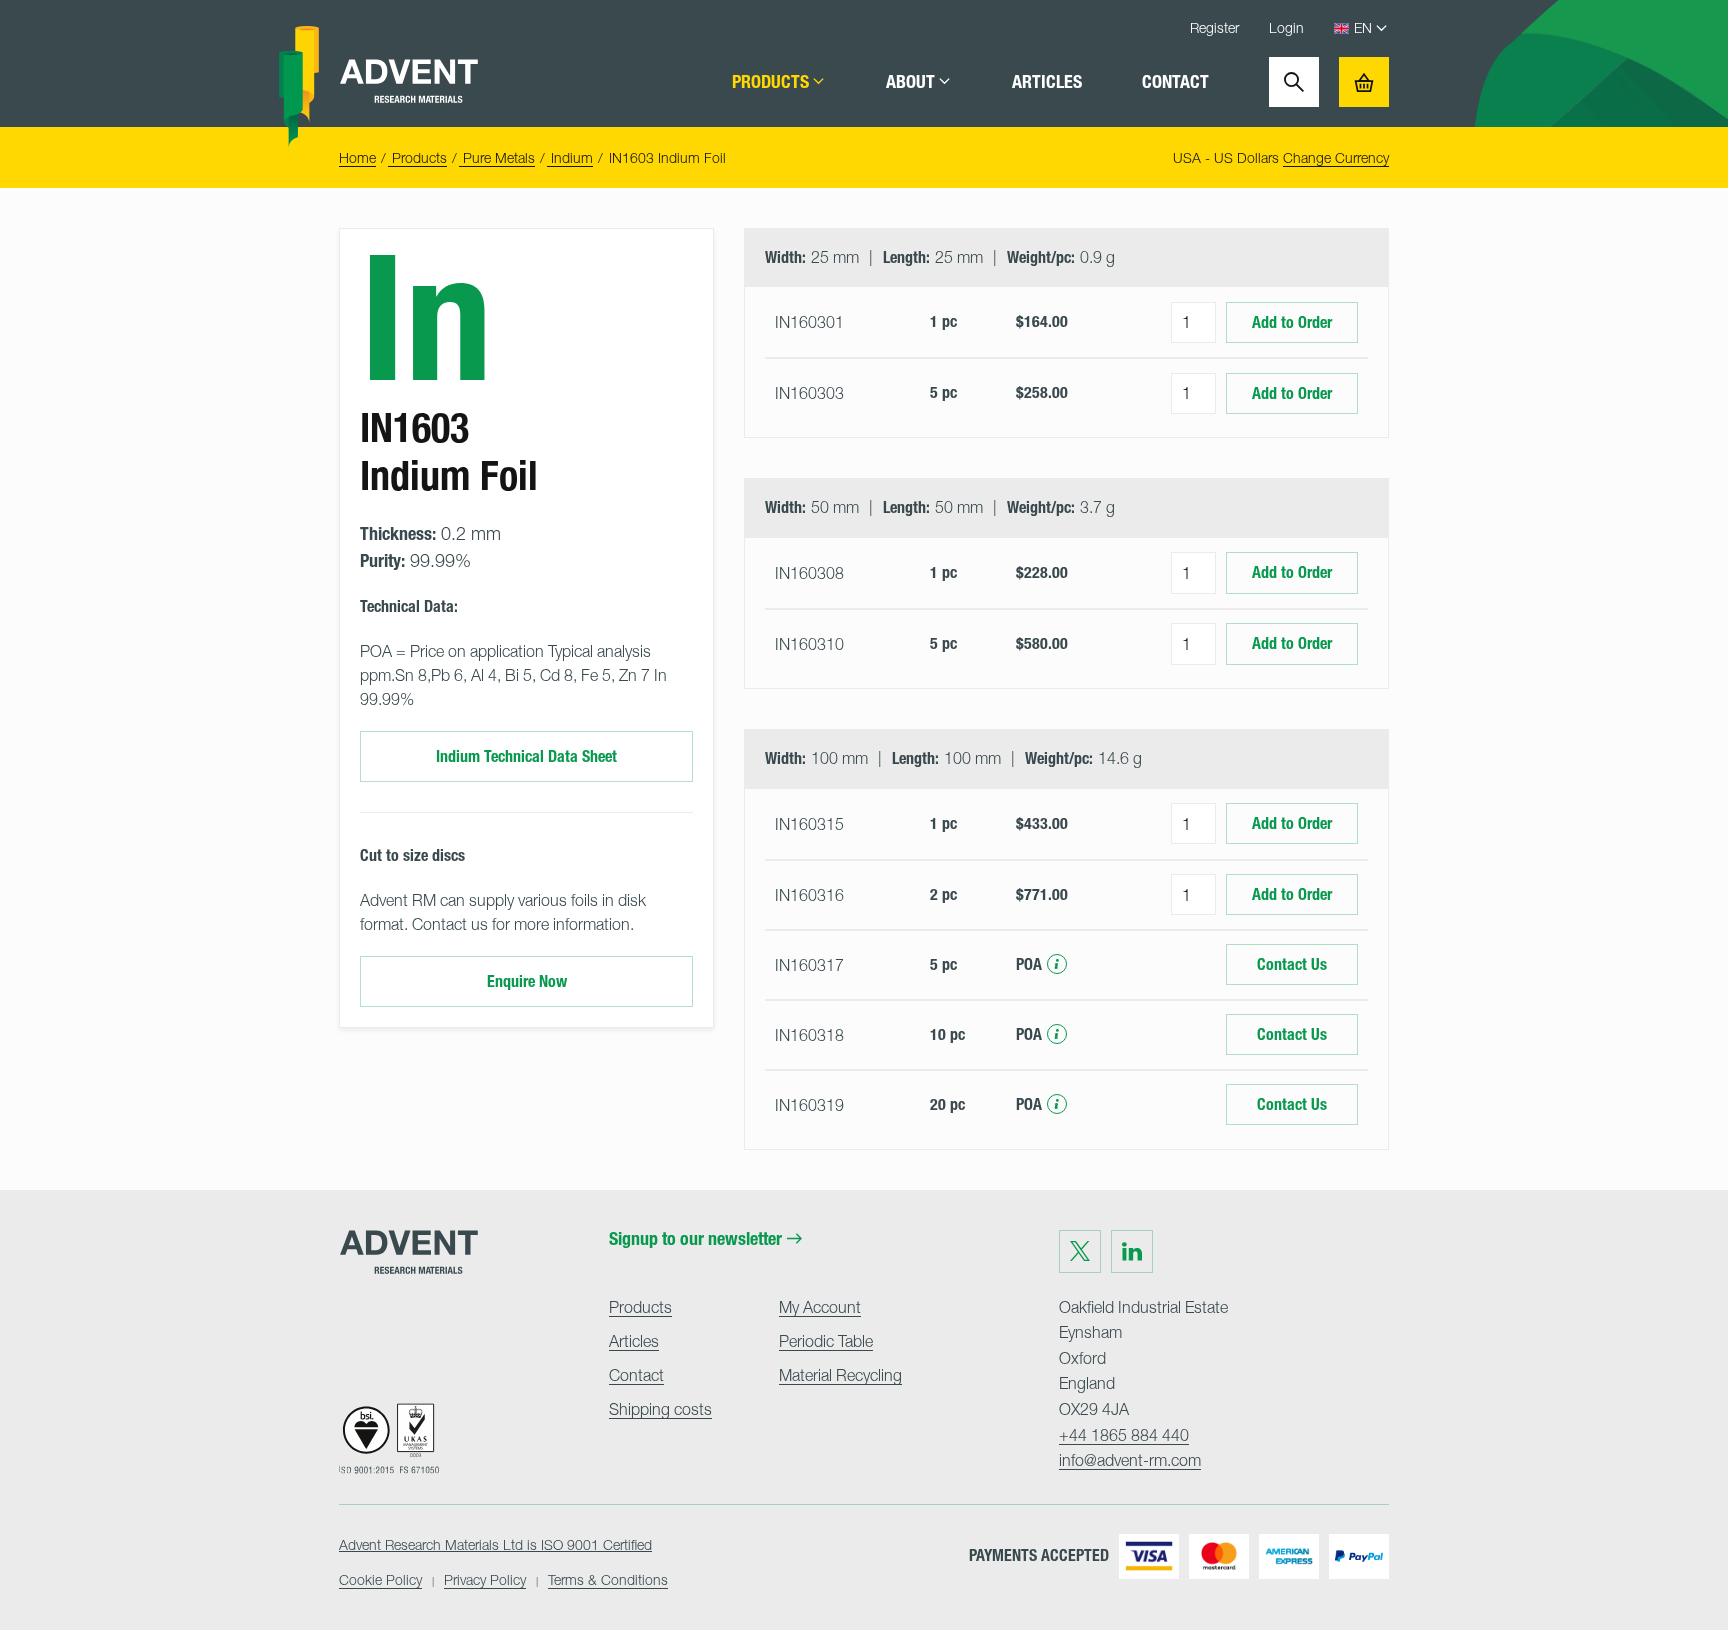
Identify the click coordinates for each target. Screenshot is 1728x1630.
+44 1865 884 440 (1124, 1435)
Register (1214, 27)
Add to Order (1292, 322)
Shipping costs (660, 1409)
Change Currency (1336, 157)
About (910, 82)
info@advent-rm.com (1130, 1460)
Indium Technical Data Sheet (526, 756)
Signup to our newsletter (695, 1239)
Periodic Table (826, 1341)
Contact (1175, 82)
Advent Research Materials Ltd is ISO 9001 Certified (495, 1544)
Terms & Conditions (608, 1579)
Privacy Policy (485, 1579)
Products (770, 82)
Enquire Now (527, 981)
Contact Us (1292, 964)
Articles (1047, 82)
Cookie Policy (380, 1579)
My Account (820, 1307)
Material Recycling (840, 1375)
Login (1286, 27)
